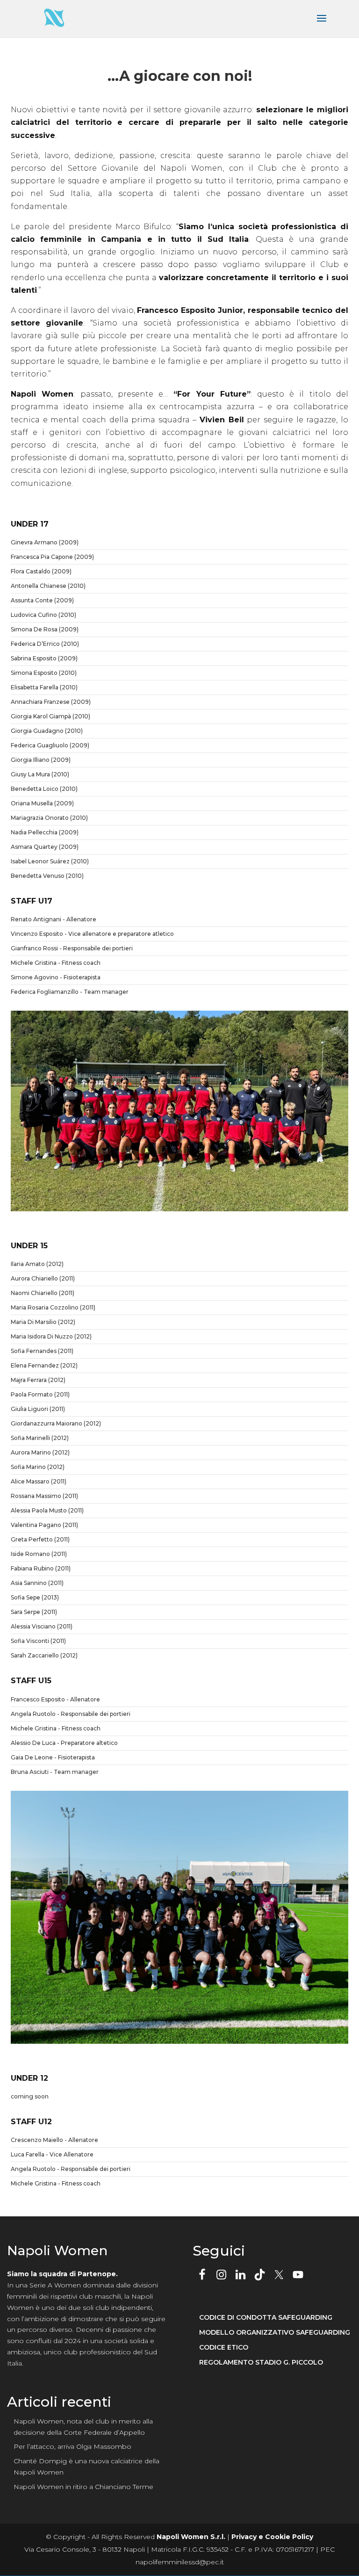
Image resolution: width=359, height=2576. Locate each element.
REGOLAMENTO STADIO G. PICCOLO (261, 2363)
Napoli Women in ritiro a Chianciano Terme (83, 2487)
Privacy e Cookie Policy (272, 2537)
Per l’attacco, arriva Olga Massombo (72, 2446)
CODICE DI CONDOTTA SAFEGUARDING (266, 2318)
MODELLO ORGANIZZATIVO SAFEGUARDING (275, 2333)
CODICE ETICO (224, 2348)
